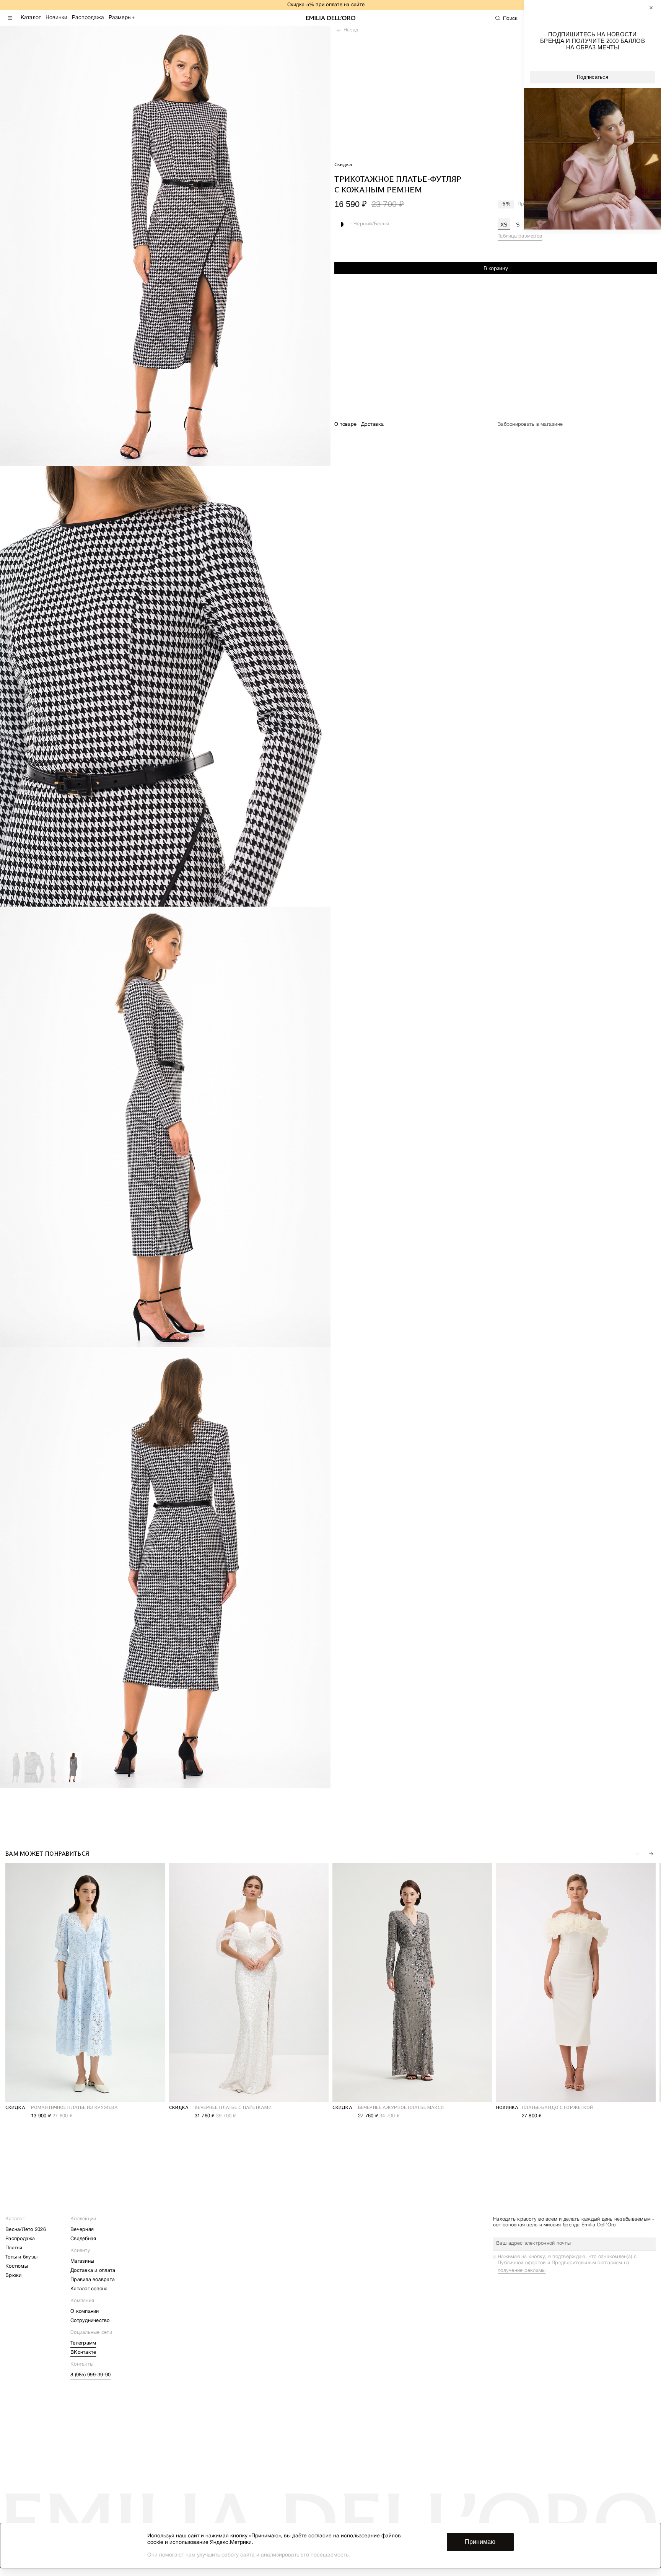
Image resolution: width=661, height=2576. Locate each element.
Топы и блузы (21, 2257)
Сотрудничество (90, 2321)
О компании (85, 2312)
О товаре (345, 425)
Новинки (56, 18)
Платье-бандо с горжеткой (558, 2107)
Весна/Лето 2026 (26, 2230)
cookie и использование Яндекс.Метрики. (200, 2543)
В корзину (496, 268)
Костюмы (17, 2267)
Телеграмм (83, 2343)
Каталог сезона (89, 2289)
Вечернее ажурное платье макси (401, 2107)
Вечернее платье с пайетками (233, 2107)
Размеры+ (122, 18)
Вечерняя (82, 2230)
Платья (14, 2248)
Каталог (31, 18)
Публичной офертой (522, 2263)
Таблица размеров (520, 236)
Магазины (82, 2262)
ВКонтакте (83, 2353)
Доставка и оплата (93, 2271)
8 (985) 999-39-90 (90, 2375)
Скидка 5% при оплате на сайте (326, 5)
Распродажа (88, 18)
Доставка (372, 425)
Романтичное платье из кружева (74, 2107)
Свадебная (83, 2239)
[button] (651, 1854)
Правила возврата (93, 2280)
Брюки (13, 2276)
